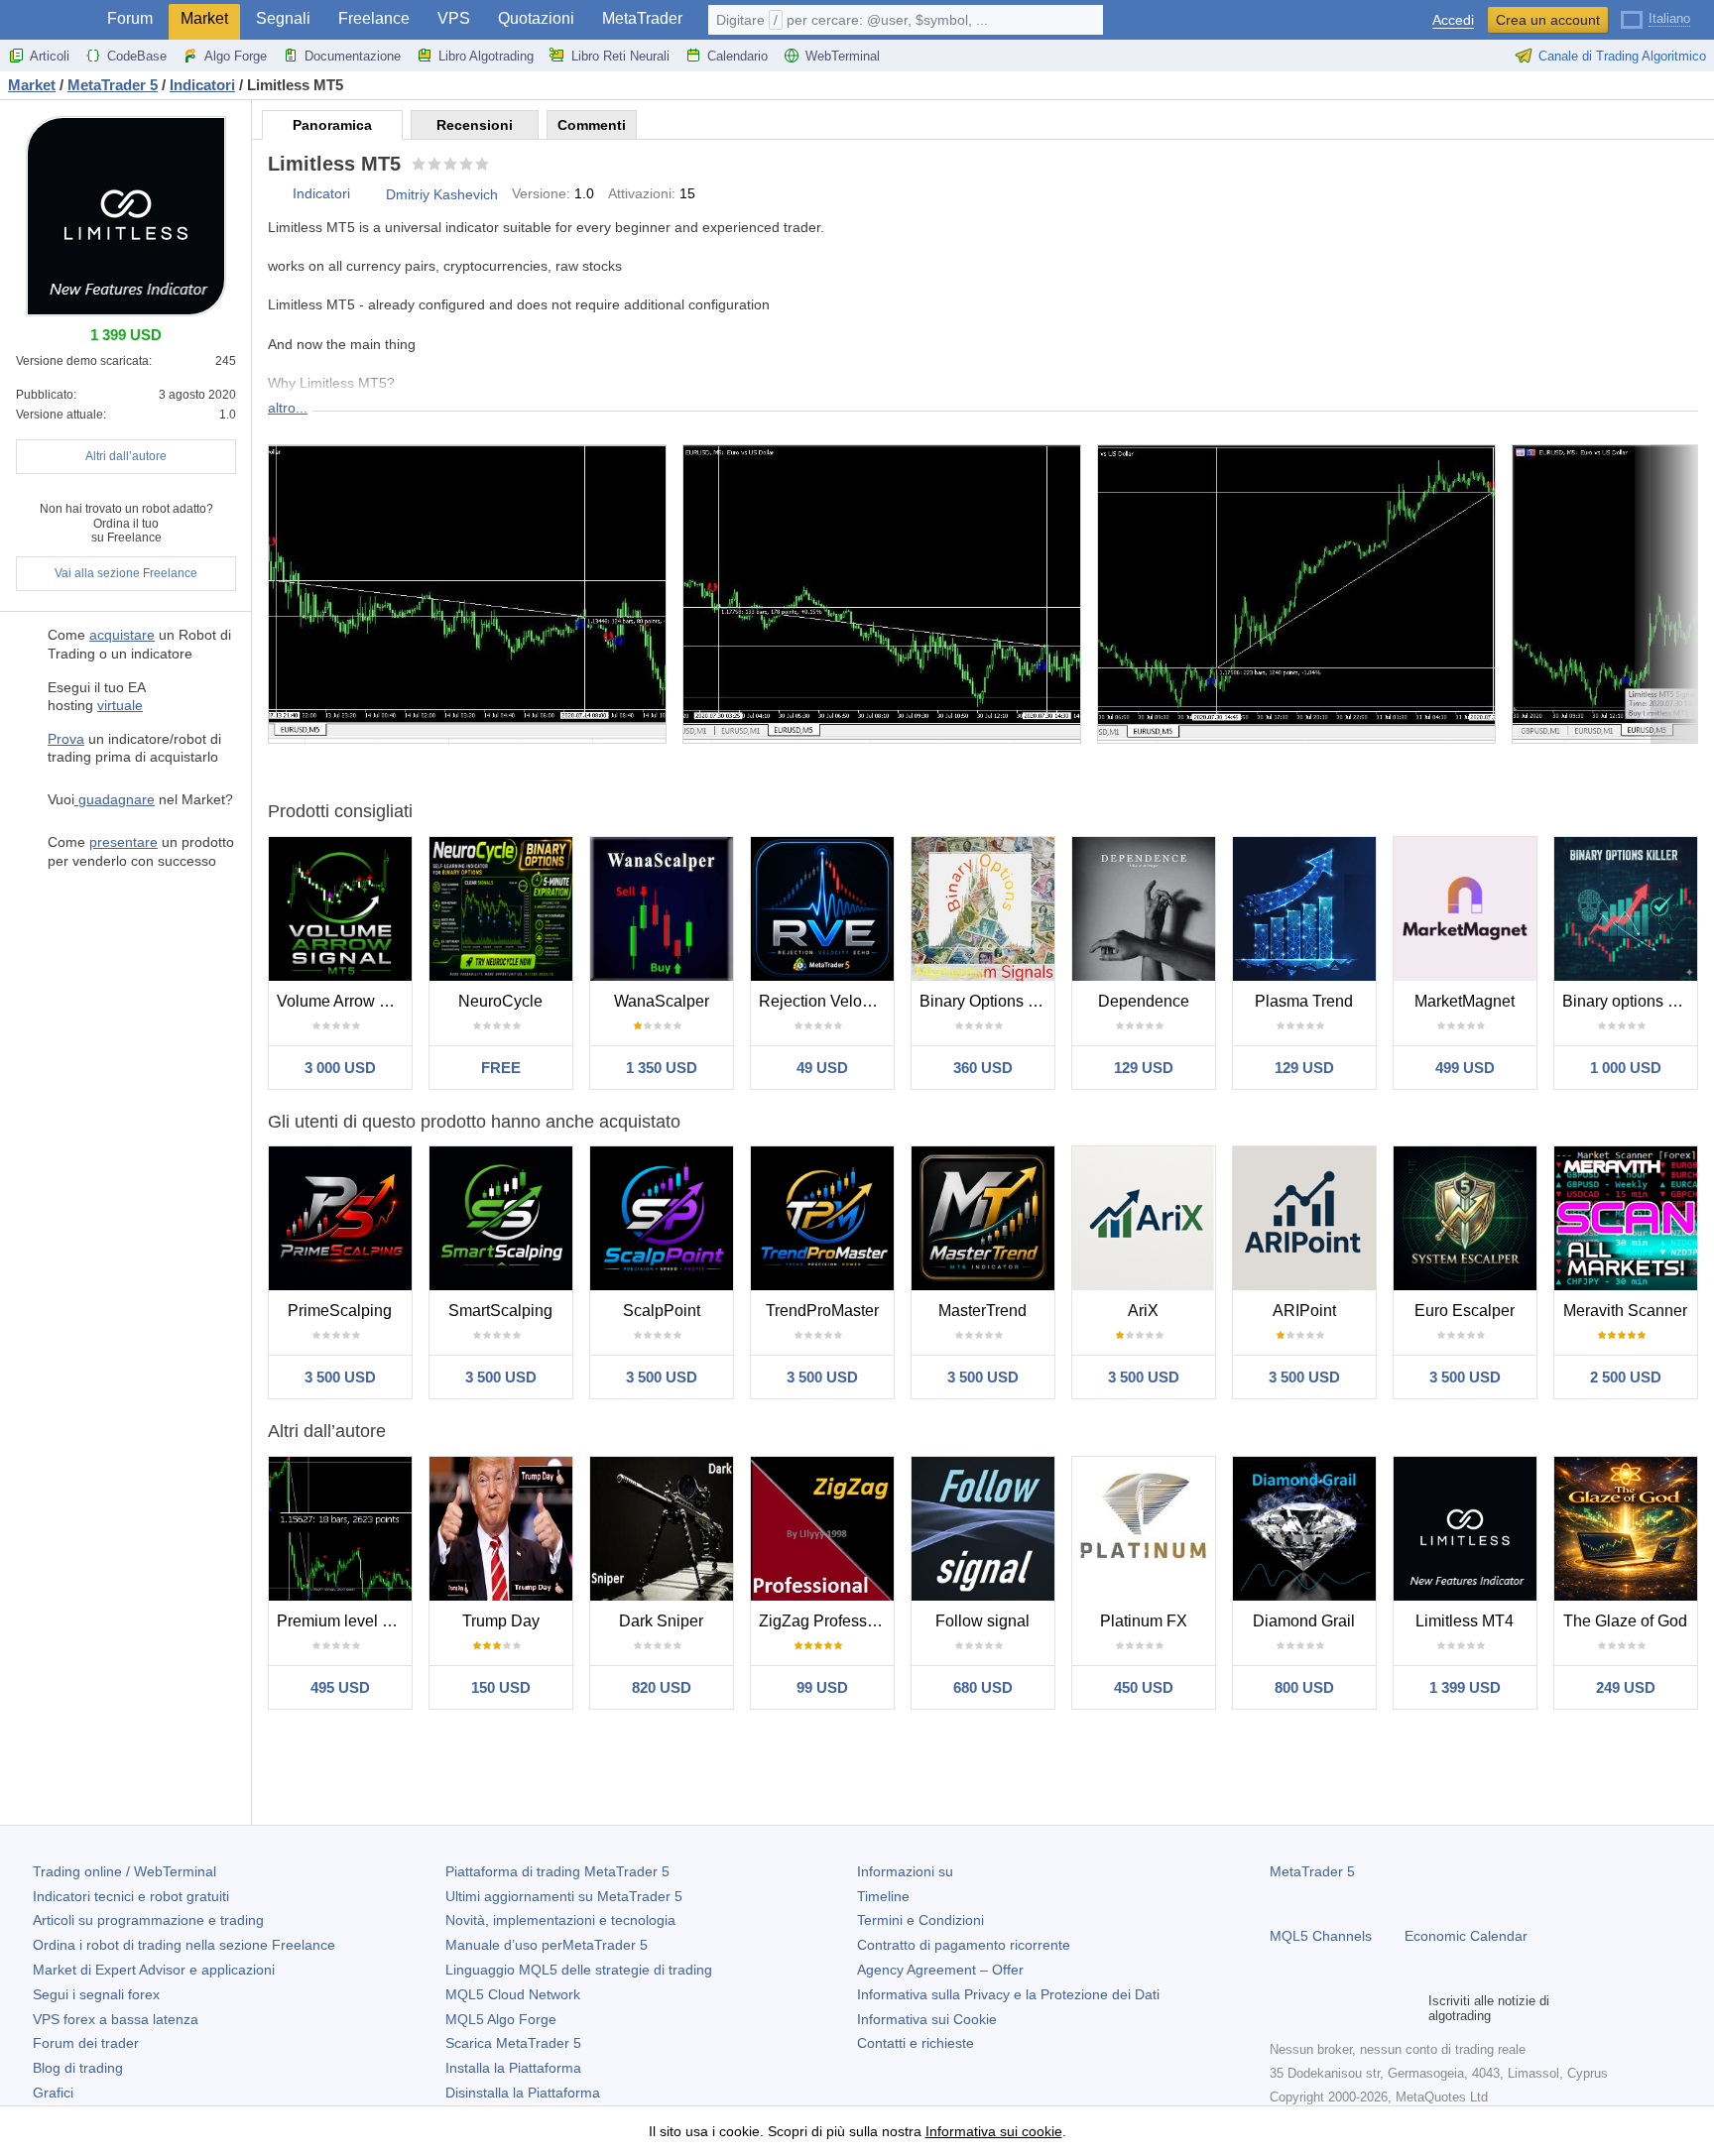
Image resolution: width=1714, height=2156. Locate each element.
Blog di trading (78, 2068)
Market (204, 18)
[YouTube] (1377, 2008)
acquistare (122, 635)
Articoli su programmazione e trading (148, 1920)
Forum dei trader (86, 2043)
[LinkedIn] (1408, 2008)
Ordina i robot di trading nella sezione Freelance (184, 1945)
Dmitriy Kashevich (442, 194)
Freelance (374, 18)
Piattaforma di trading (557, 1871)
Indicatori (321, 193)
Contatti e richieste (916, 2043)
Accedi (1453, 20)
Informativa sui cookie (994, 2131)
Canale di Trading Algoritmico (1622, 56)
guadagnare (115, 799)
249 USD (1626, 1687)
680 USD (983, 1687)
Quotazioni (536, 18)
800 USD (1304, 1687)
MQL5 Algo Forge (501, 2019)
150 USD (501, 1687)
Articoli (50, 56)
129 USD (1144, 1068)
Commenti (592, 125)
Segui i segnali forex (96, 1994)
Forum (130, 18)
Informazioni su (905, 1871)
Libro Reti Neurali (620, 56)
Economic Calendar (1466, 1936)
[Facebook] (1282, 2008)
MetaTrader (642, 18)
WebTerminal (843, 56)
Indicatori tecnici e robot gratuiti (131, 1896)
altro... (288, 408)
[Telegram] (1313, 2008)
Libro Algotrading (486, 56)
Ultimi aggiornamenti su (564, 1896)
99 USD (822, 1687)
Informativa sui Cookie (927, 2019)
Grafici (53, 2093)
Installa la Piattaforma (513, 2068)
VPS (454, 18)
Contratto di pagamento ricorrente (964, 1945)
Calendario (737, 56)
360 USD (983, 1068)
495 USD (340, 1687)
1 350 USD (662, 1068)
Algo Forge (236, 56)
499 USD (1465, 1068)
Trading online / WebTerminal (124, 1871)
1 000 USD (1626, 1068)
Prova (66, 739)
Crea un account (1548, 20)
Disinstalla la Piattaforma (523, 2093)
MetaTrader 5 (1312, 1871)
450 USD (1144, 1687)
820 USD (662, 1687)
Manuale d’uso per (547, 1945)
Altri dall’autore (126, 456)
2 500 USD (1626, 1377)
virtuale (120, 705)
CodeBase (137, 56)
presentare (123, 842)
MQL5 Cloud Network (513, 1994)
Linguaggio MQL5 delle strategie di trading (579, 1970)
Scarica (513, 2043)
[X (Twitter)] (1345, 2008)
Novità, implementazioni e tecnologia (560, 1920)
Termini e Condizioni (920, 1920)
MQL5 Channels (1321, 1936)
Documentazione (353, 56)
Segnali (283, 18)
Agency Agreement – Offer (940, 1970)
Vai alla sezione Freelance (126, 573)
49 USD (822, 1068)
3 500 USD (340, 1377)
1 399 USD (1465, 1687)
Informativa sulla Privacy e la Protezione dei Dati (1008, 1994)
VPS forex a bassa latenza (116, 2019)
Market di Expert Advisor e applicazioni (154, 1970)
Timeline (883, 1896)
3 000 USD (340, 1068)
